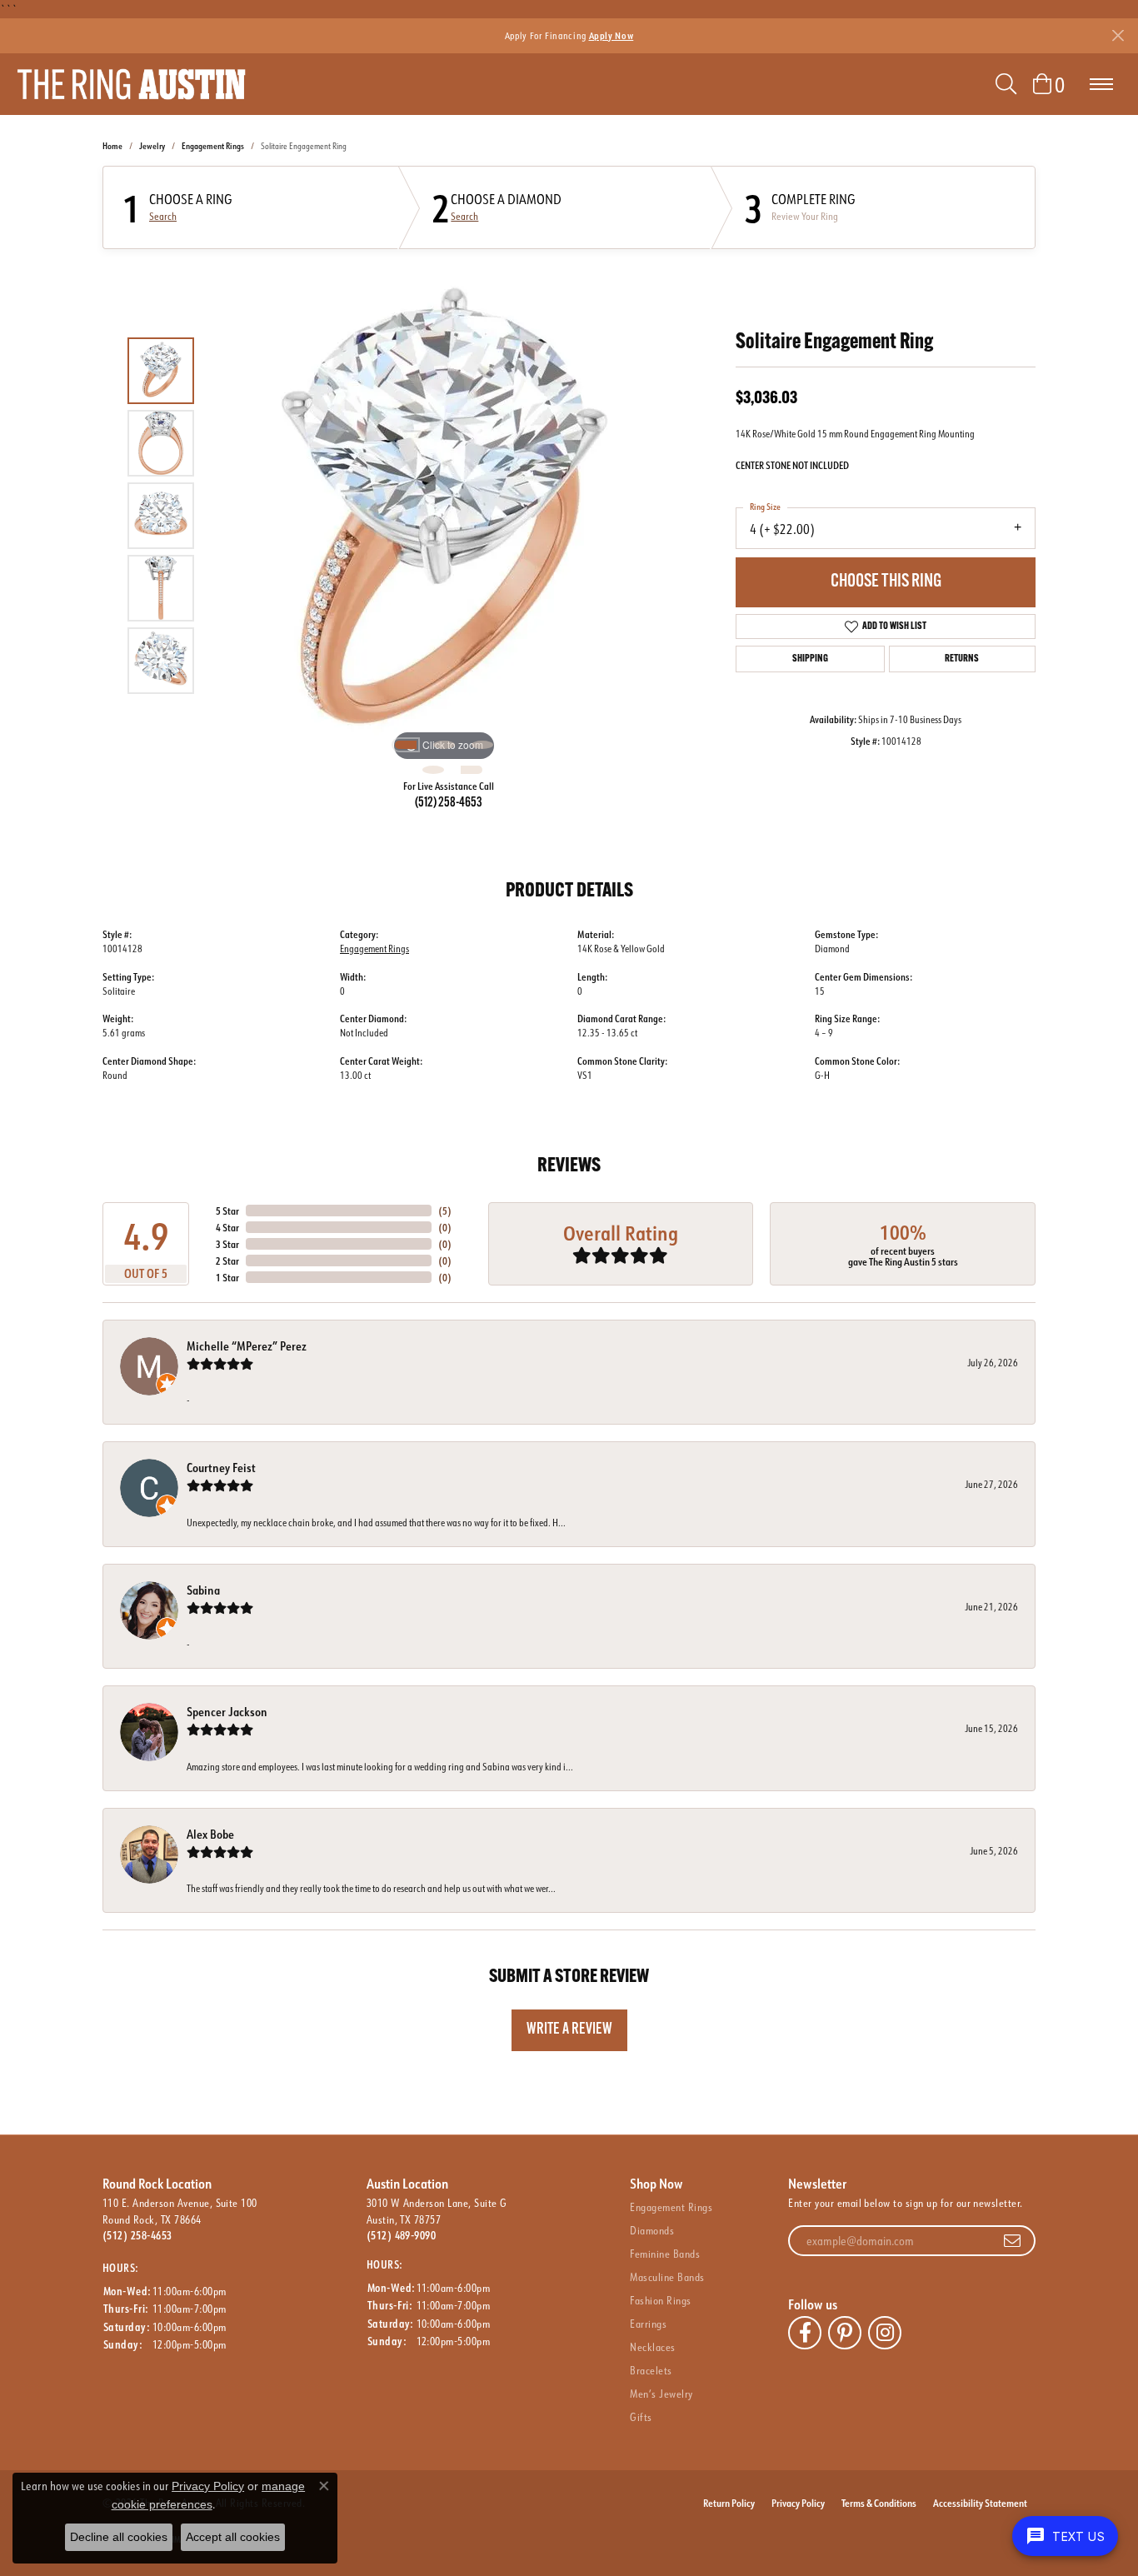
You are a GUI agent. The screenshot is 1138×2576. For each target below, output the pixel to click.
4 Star (227, 1227)
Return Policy (729, 2503)
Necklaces (652, 2347)
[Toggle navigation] (1101, 84)
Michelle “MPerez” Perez (247, 1346)
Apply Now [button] (611, 35)
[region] (444, 516)
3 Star (227, 1244)
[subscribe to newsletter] (1012, 2241)
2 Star (227, 1261)
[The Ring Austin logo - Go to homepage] (131, 84)
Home (112, 146)
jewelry (152, 146)
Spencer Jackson (227, 1712)
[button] (1006, 84)
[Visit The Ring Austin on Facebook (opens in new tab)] (805, 2333)
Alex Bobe (210, 1834)
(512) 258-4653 (449, 803)
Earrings (648, 2324)
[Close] (1118, 35)
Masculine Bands (667, 2277)
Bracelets (651, 2370)
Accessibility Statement (980, 2503)
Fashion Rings (660, 2300)
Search (163, 217)
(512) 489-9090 (402, 2235)
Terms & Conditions (879, 2503)
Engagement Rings (213, 146)
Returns (962, 659)
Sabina (203, 1590)
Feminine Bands (665, 2254)
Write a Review (569, 2030)
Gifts (641, 2417)
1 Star (227, 1277)
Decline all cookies (119, 2537)
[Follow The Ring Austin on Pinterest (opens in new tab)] (845, 2333)
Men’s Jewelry (661, 2394)
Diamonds (652, 2230)
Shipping (810, 659)
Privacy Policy (798, 2503)
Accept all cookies (233, 2537)
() (445, 1211)
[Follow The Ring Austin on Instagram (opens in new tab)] (885, 2333)
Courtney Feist (221, 1468)
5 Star (227, 1211)
